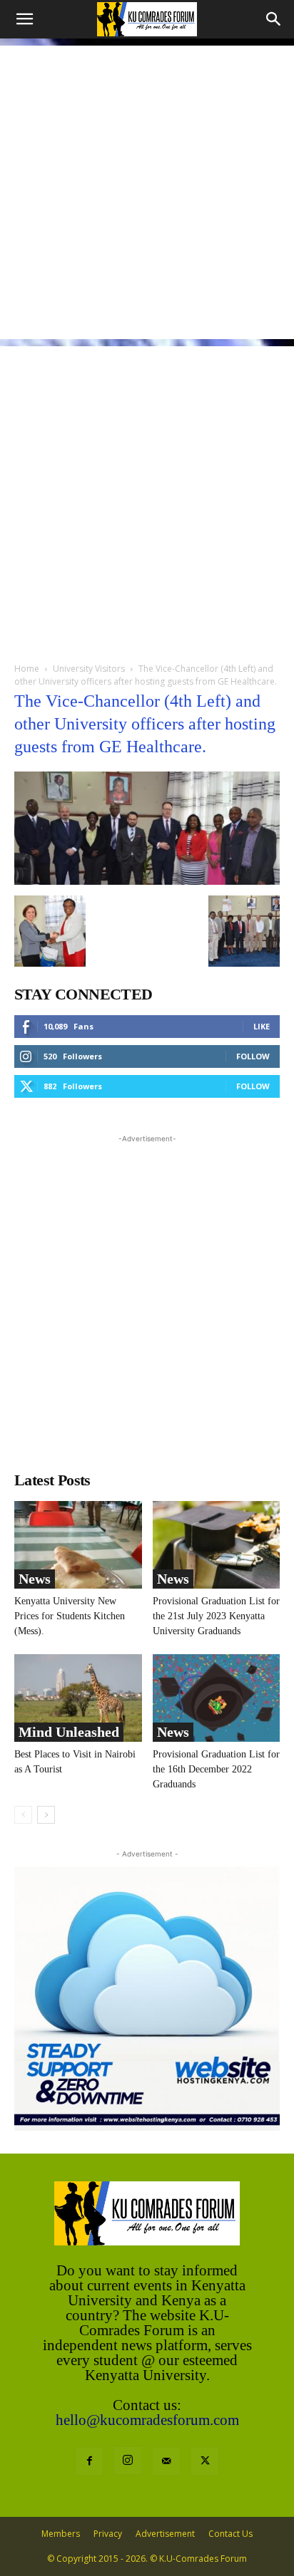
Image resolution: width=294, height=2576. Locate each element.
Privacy (108, 2534)
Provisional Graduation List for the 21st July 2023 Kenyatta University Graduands (216, 1616)
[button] (24, 19)
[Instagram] (128, 2461)
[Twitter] (205, 2461)
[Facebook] (89, 2461)
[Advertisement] (147, 192)
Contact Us (230, 2534)
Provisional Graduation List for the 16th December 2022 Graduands (216, 1769)
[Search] (274, 19)
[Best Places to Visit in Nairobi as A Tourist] (78, 1698)
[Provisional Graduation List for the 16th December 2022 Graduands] (217, 1698)
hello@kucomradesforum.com (147, 2420)
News (35, 1579)
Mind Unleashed (69, 1732)
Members (61, 2534)
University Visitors (89, 669)
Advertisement (165, 2534)
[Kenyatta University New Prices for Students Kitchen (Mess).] (78, 1545)
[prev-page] (23, 1815)
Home (27, 669)
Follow (253, 1056)
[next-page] (46, 1815)
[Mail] (166, 2461)
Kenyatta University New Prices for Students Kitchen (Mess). (70, 1616)
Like (262, 1026)
